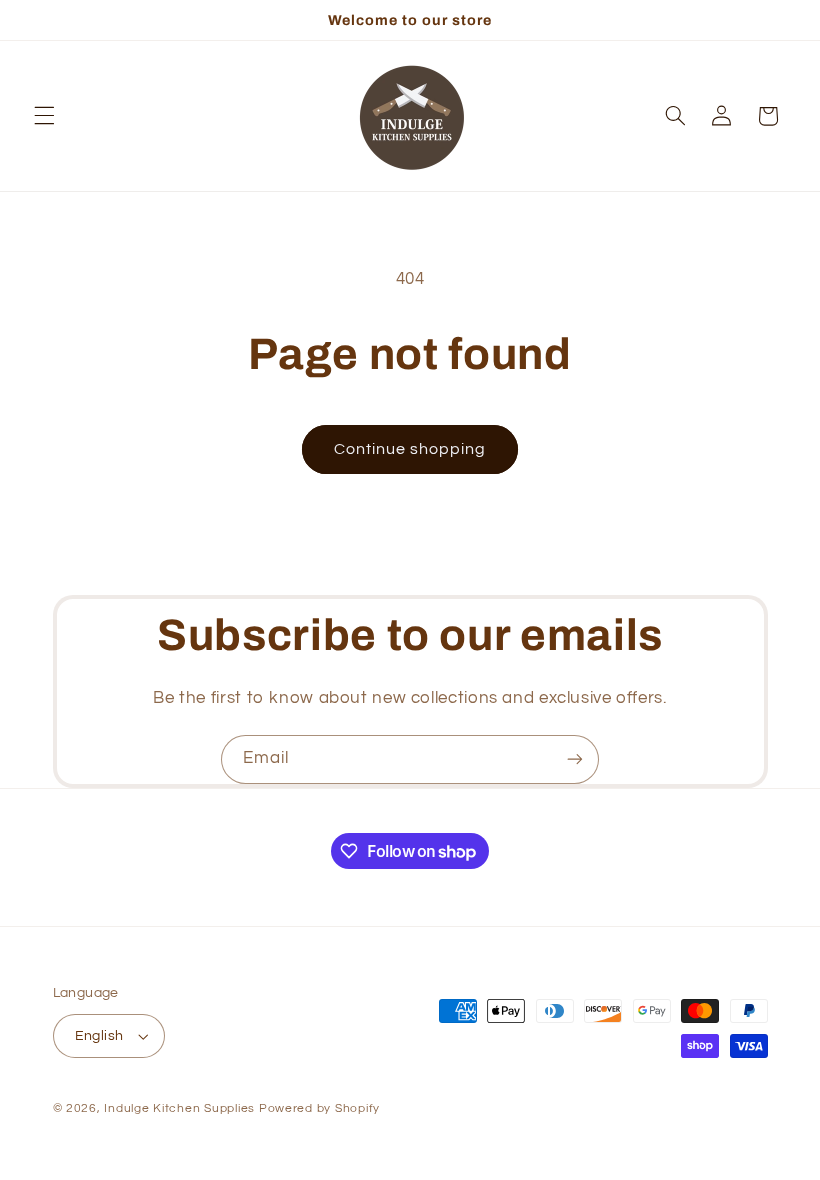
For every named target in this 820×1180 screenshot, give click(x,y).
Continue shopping (410, 449)
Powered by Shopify (319, 1108)
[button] (44, 116)
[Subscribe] (575, 759)
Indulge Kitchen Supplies (179, 1108)
